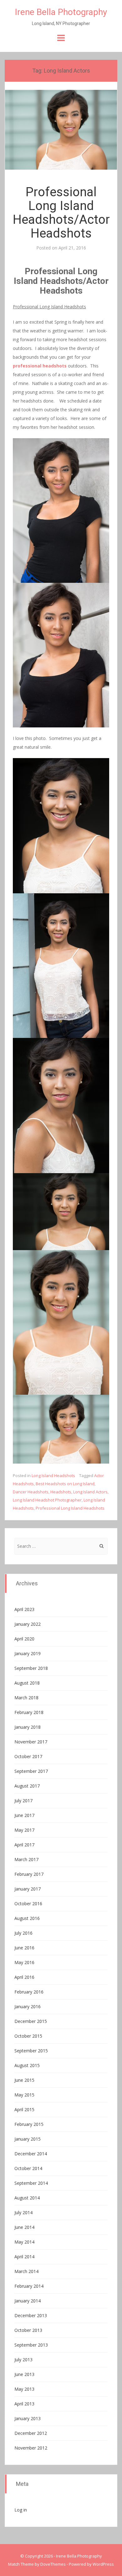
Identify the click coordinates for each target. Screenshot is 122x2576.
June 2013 (24, 2374)
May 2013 (24, 2389)
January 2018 (28, 1727)
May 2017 (24, 1830)
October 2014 (28, 2168)
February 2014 (29, 2286)
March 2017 (26, 1859)
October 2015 (28, 2036)
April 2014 (24, 2257)
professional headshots (40, 366)
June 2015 (24, 2080)
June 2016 (24, 1948)
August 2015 (27, 2065)
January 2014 (28, 2301)
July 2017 (23, 1801)
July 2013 (23, 2360)
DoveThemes (53, 2564)
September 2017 (31, 1771)
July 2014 (23, 2212)
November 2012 (31, 2448)
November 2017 (31, 1742)
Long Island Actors (90, 1492)
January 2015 (28, 2139)
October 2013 (28, 2330)
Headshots (61, 1492)
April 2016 (24, 1977)
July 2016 (23, 1933)
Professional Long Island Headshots (70, 1508)
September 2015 (31, 2051)
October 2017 (28, 1756)
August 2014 (27, 2198)
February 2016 (29, 1992)
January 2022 (28, 1624)
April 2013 (24, 2404)
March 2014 (26, 2271)
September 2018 (31, 1668)
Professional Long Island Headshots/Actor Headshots (61, 213)
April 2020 (24, 1639)
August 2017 (27, 1786)
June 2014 (24, 2227)
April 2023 (24, 1609)
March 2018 (26, 1698)
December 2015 (31, 2021)
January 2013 (28, 2418)
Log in (21, 2510)
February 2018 (29, 1712)
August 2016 (27, 1918)
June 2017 (24, 1815)
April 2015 (24, 2109)
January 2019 (28, 1653)
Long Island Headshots (53, 1475)
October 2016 (28, 1904)
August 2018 (27, 1683)
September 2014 (31, 2183)
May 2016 (24, 1962)
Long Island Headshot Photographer (47, 1500)
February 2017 (29, 1874)
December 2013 (31, 2315)
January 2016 (28, 2006)
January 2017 (28, 1889)
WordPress (103, 2564)
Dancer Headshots (31, 1492)
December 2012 (31, 2433)
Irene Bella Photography (61, 12)
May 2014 (24, 2242)
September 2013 (31, 2345)
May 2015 (24, 2095)
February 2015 (29, 2124)
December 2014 (31, 2154)
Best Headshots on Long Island (65, 1484)
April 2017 (24, 1845)
